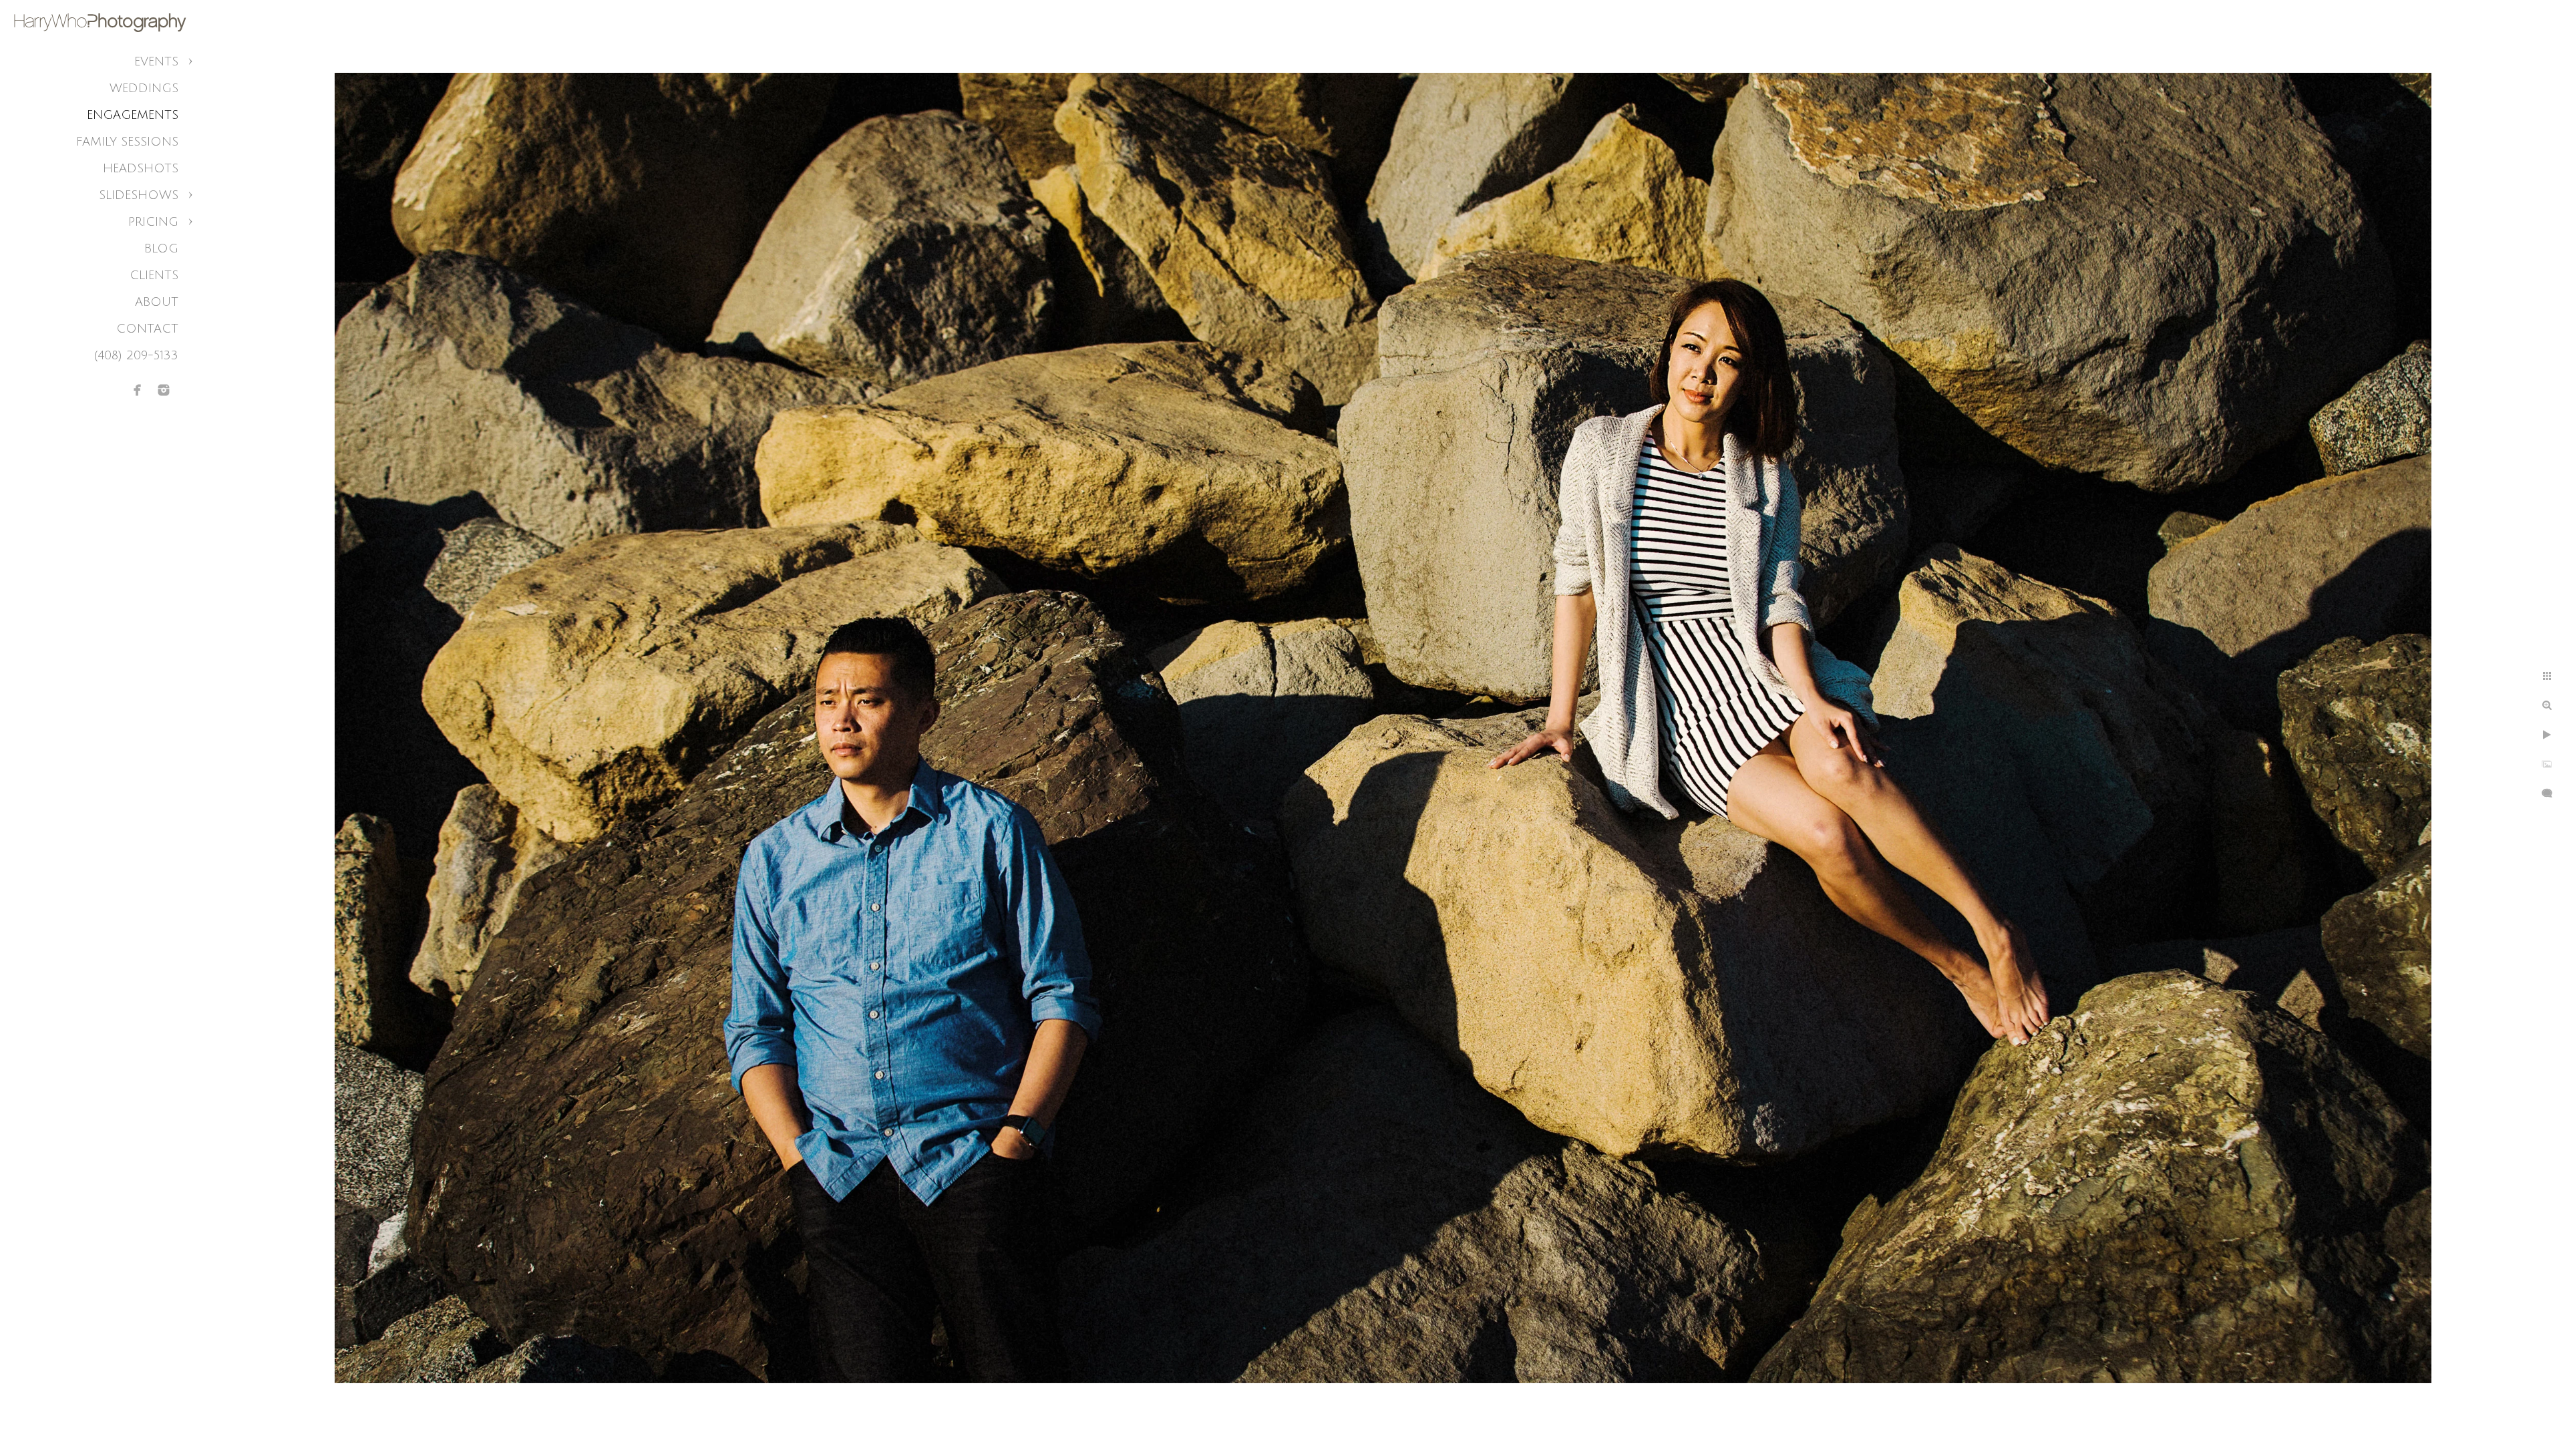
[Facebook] (138, 390)
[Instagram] (164, 390)
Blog (161, 248)
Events (156, 61)
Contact (147, 329)
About (157, 302)
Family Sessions (127, 142)
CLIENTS (154, 275)
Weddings (144, 88)
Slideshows (139, 195)
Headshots (141, 168)
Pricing (153, 222)
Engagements (133, 115)
